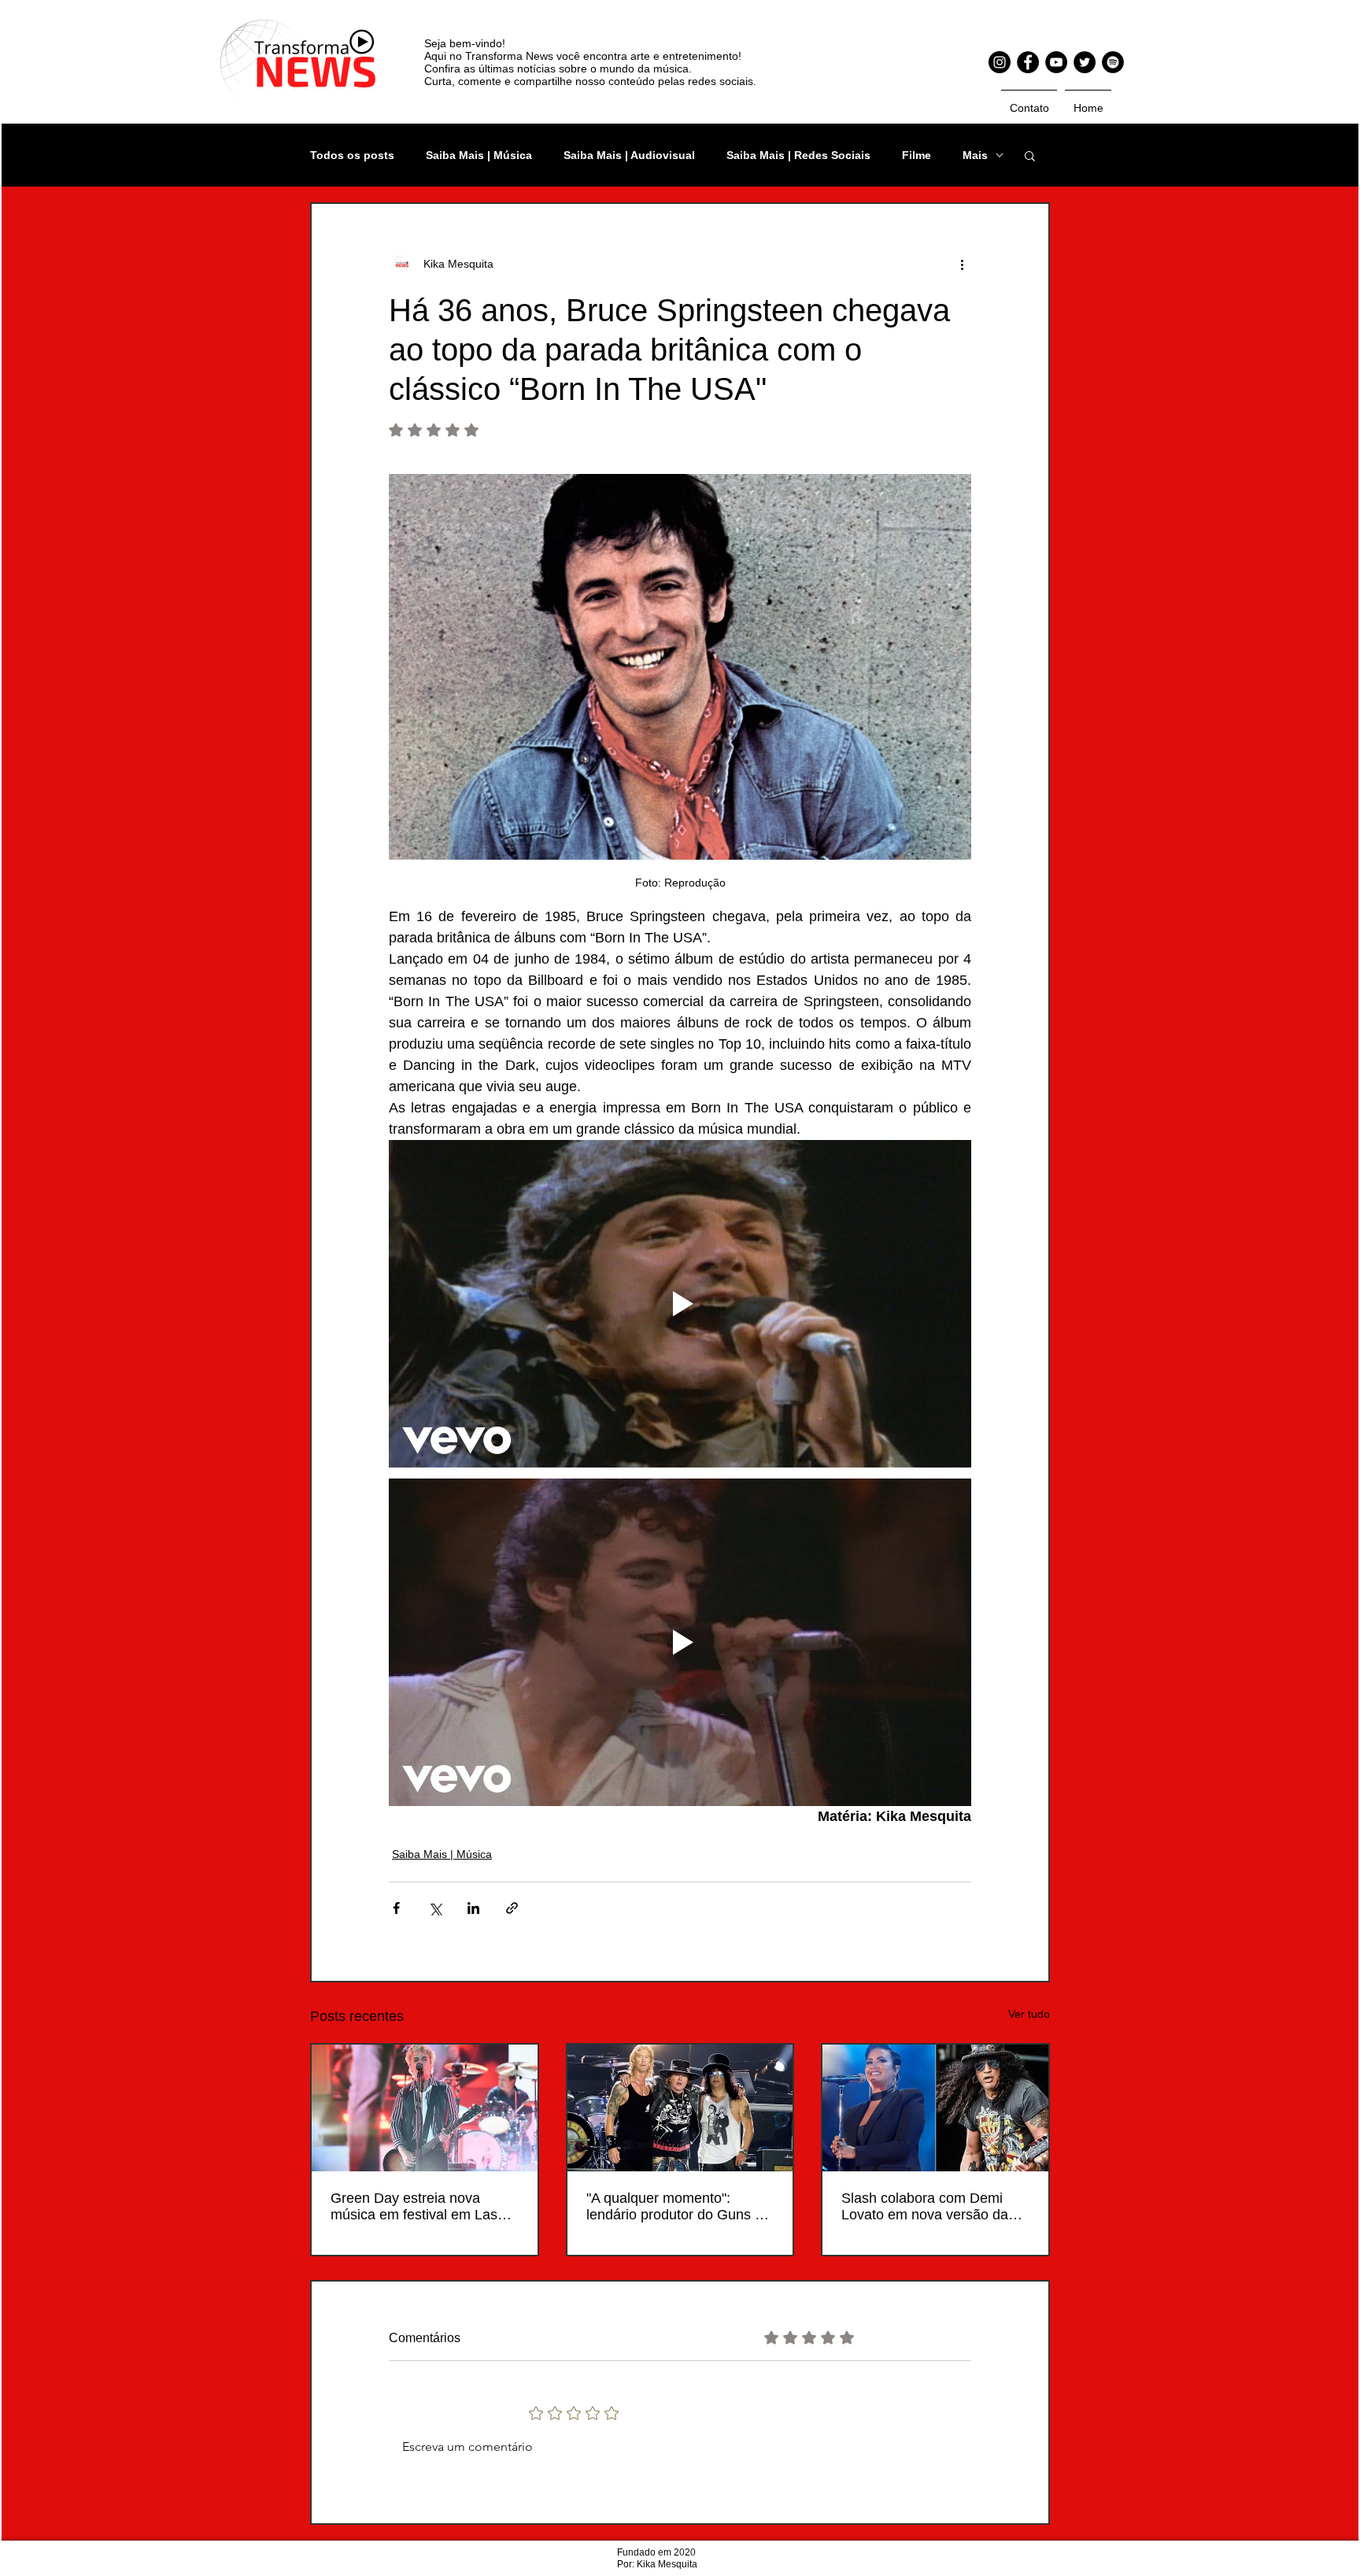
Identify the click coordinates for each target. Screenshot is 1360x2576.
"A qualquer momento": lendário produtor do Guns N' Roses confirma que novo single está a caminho (677, 2207)
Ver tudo (1029, 2014)
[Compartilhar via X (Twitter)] (435, 1908)
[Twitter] (1085, 62)
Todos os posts (352, 155)
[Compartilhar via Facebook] (396, 1908)
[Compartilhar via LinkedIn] (473, 1908)
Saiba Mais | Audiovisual (629, 155)
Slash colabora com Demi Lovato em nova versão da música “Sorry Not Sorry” (925, 2207)
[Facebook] (1028, 62)
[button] (1030, 155)
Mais (975, 155)
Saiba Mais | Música (479, 155)
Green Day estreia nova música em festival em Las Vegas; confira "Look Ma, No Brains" (420, 2207)
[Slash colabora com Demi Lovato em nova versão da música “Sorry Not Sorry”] (935, 2108)
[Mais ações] (962, 264)
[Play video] (680, 1304)
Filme (917, 155)
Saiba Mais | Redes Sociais (798, 155)
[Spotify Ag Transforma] (1113, 62)
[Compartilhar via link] (512, 1908)
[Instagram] (1000, 62)
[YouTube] (1056, 62)
